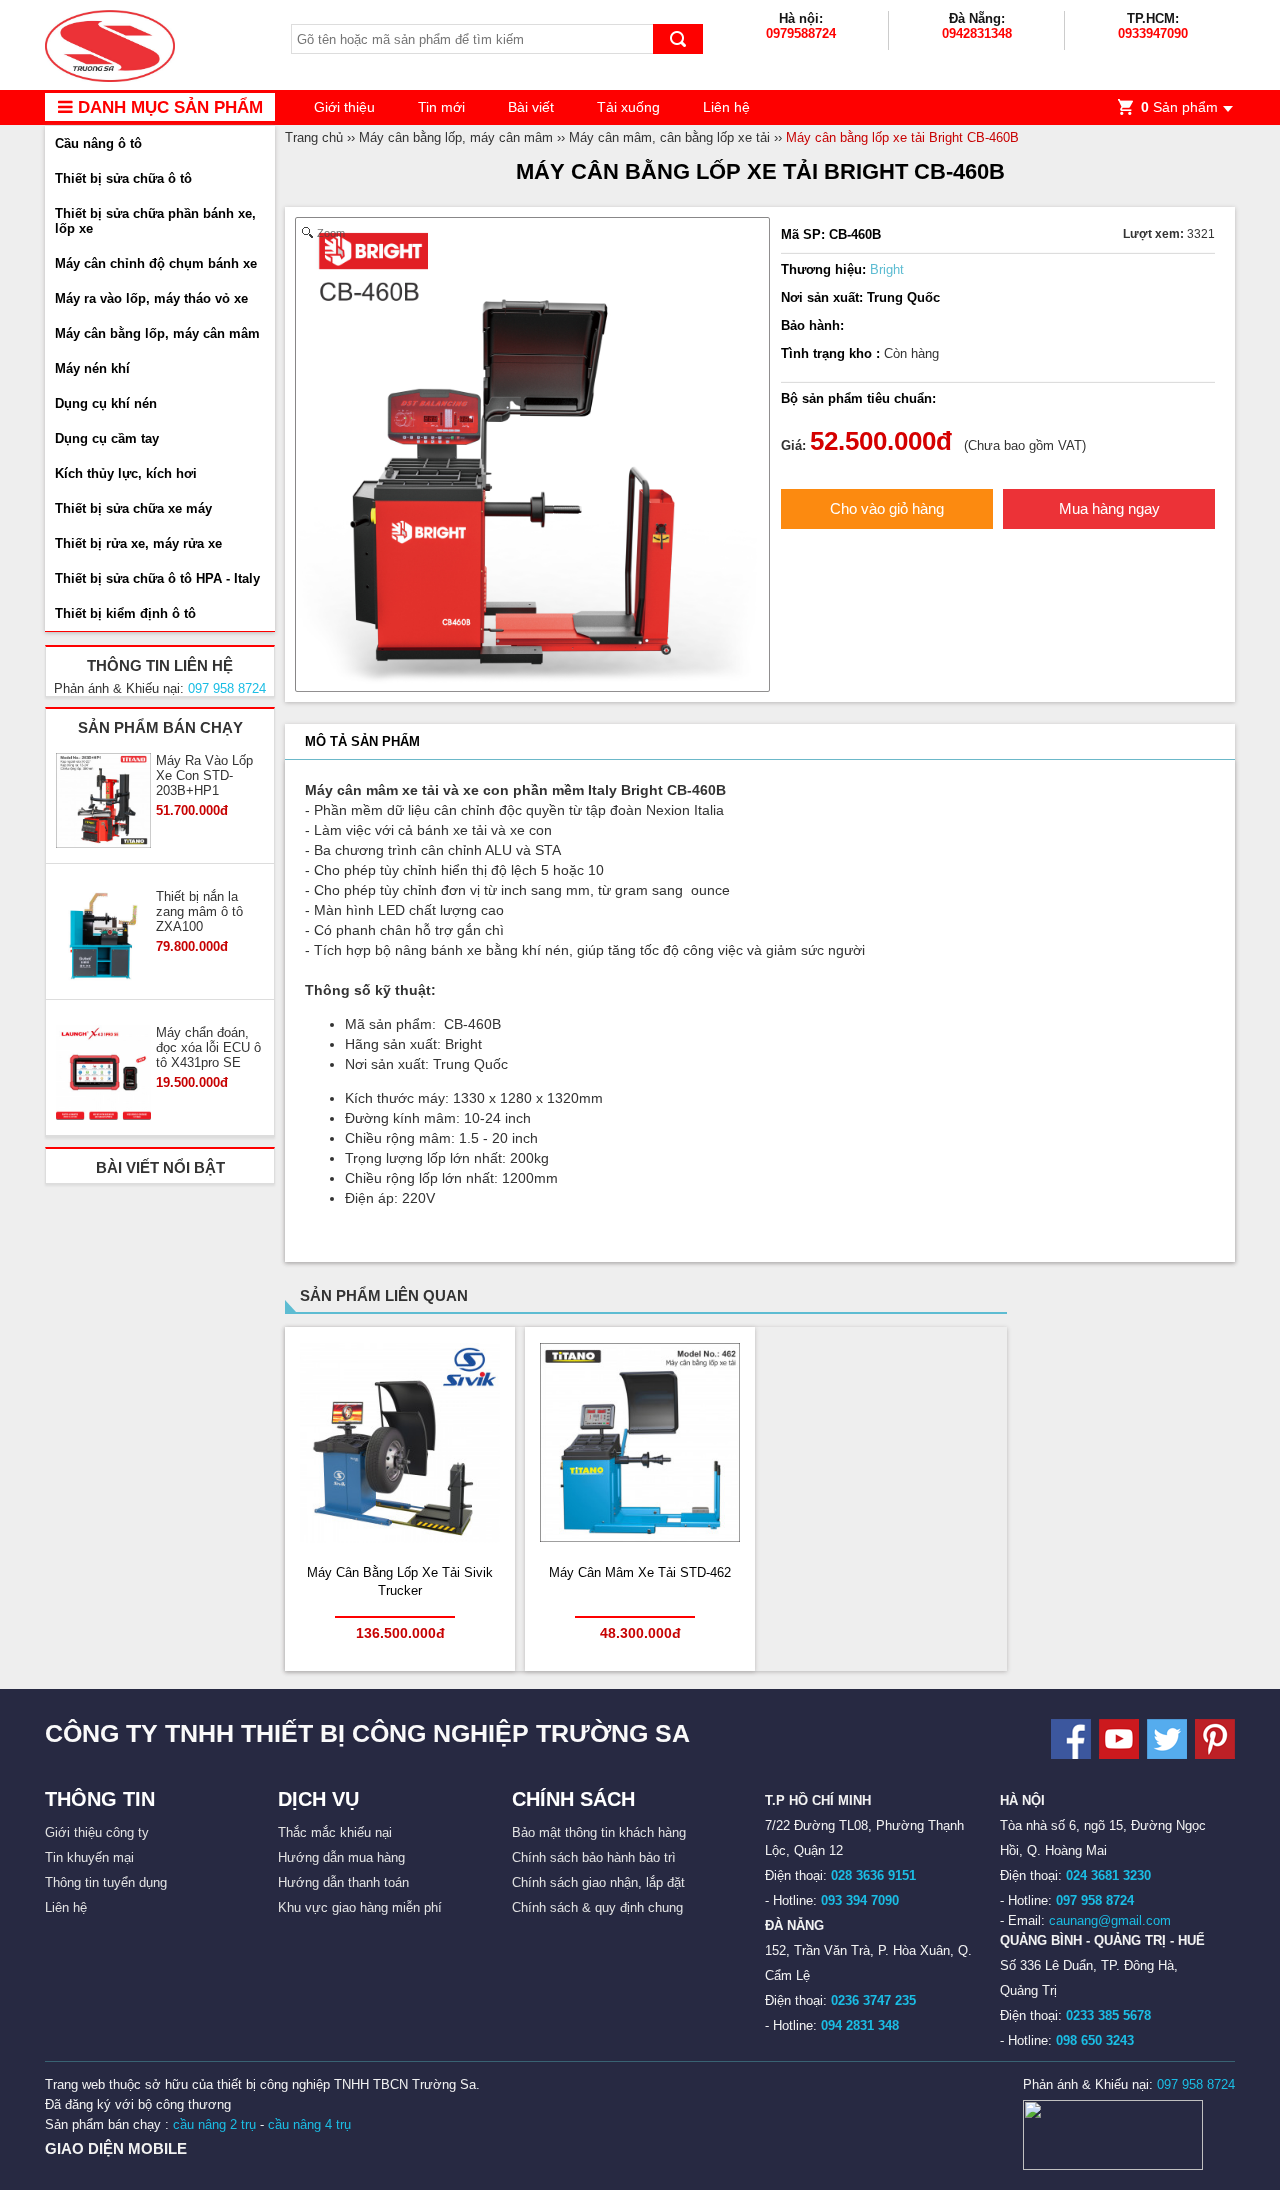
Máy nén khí (92, 368)
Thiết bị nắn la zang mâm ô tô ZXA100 (199, 911)
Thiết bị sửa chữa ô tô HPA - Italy (157, 578)
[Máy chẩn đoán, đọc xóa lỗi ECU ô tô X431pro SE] (103, 1074)
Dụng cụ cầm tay (107, 438)
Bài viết (531, 107)
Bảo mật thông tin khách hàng (599, 1832)
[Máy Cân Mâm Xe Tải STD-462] (640, 1537)
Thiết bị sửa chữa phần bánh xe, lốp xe (155, 221)
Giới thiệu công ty (97, 1832)
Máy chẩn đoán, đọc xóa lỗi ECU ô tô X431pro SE (208, 1047)
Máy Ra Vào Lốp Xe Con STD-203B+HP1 (204, 775)
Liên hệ (726, 107)
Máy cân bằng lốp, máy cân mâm (157, 333)
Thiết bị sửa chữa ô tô (123, 178)
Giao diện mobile (116, 2148)
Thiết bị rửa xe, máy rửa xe (138, 543)
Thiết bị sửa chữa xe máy (133, 508)
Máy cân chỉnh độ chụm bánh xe (156, 263)
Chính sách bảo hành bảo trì (594, 1857)
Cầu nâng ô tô (98, 143)
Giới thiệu (344, 107)
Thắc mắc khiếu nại (335, 1832)
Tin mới (441, 107)
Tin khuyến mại (89, 1857)
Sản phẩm (1179, 107)
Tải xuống (628, 107)
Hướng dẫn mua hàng (341, 1857)
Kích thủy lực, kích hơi (126, 473)
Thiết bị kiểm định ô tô (125, 613)
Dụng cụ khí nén (106, 403)
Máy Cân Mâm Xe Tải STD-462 (640, 1572)
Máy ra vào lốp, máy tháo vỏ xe (151, 298)
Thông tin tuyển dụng (106, 1882)
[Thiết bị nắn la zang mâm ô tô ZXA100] (103, 938)
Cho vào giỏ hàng (887, 508)
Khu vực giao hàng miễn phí (360, 1907)
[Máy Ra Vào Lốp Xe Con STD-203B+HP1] (103, 802)
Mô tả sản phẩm (362, 741)
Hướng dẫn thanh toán (343, 1882)
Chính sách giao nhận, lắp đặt (598, 1882)
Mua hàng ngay (1109, 508)
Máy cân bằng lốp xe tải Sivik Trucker (400, 1581)
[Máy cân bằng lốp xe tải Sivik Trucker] (400, 1538)
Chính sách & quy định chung (597, 1907)
